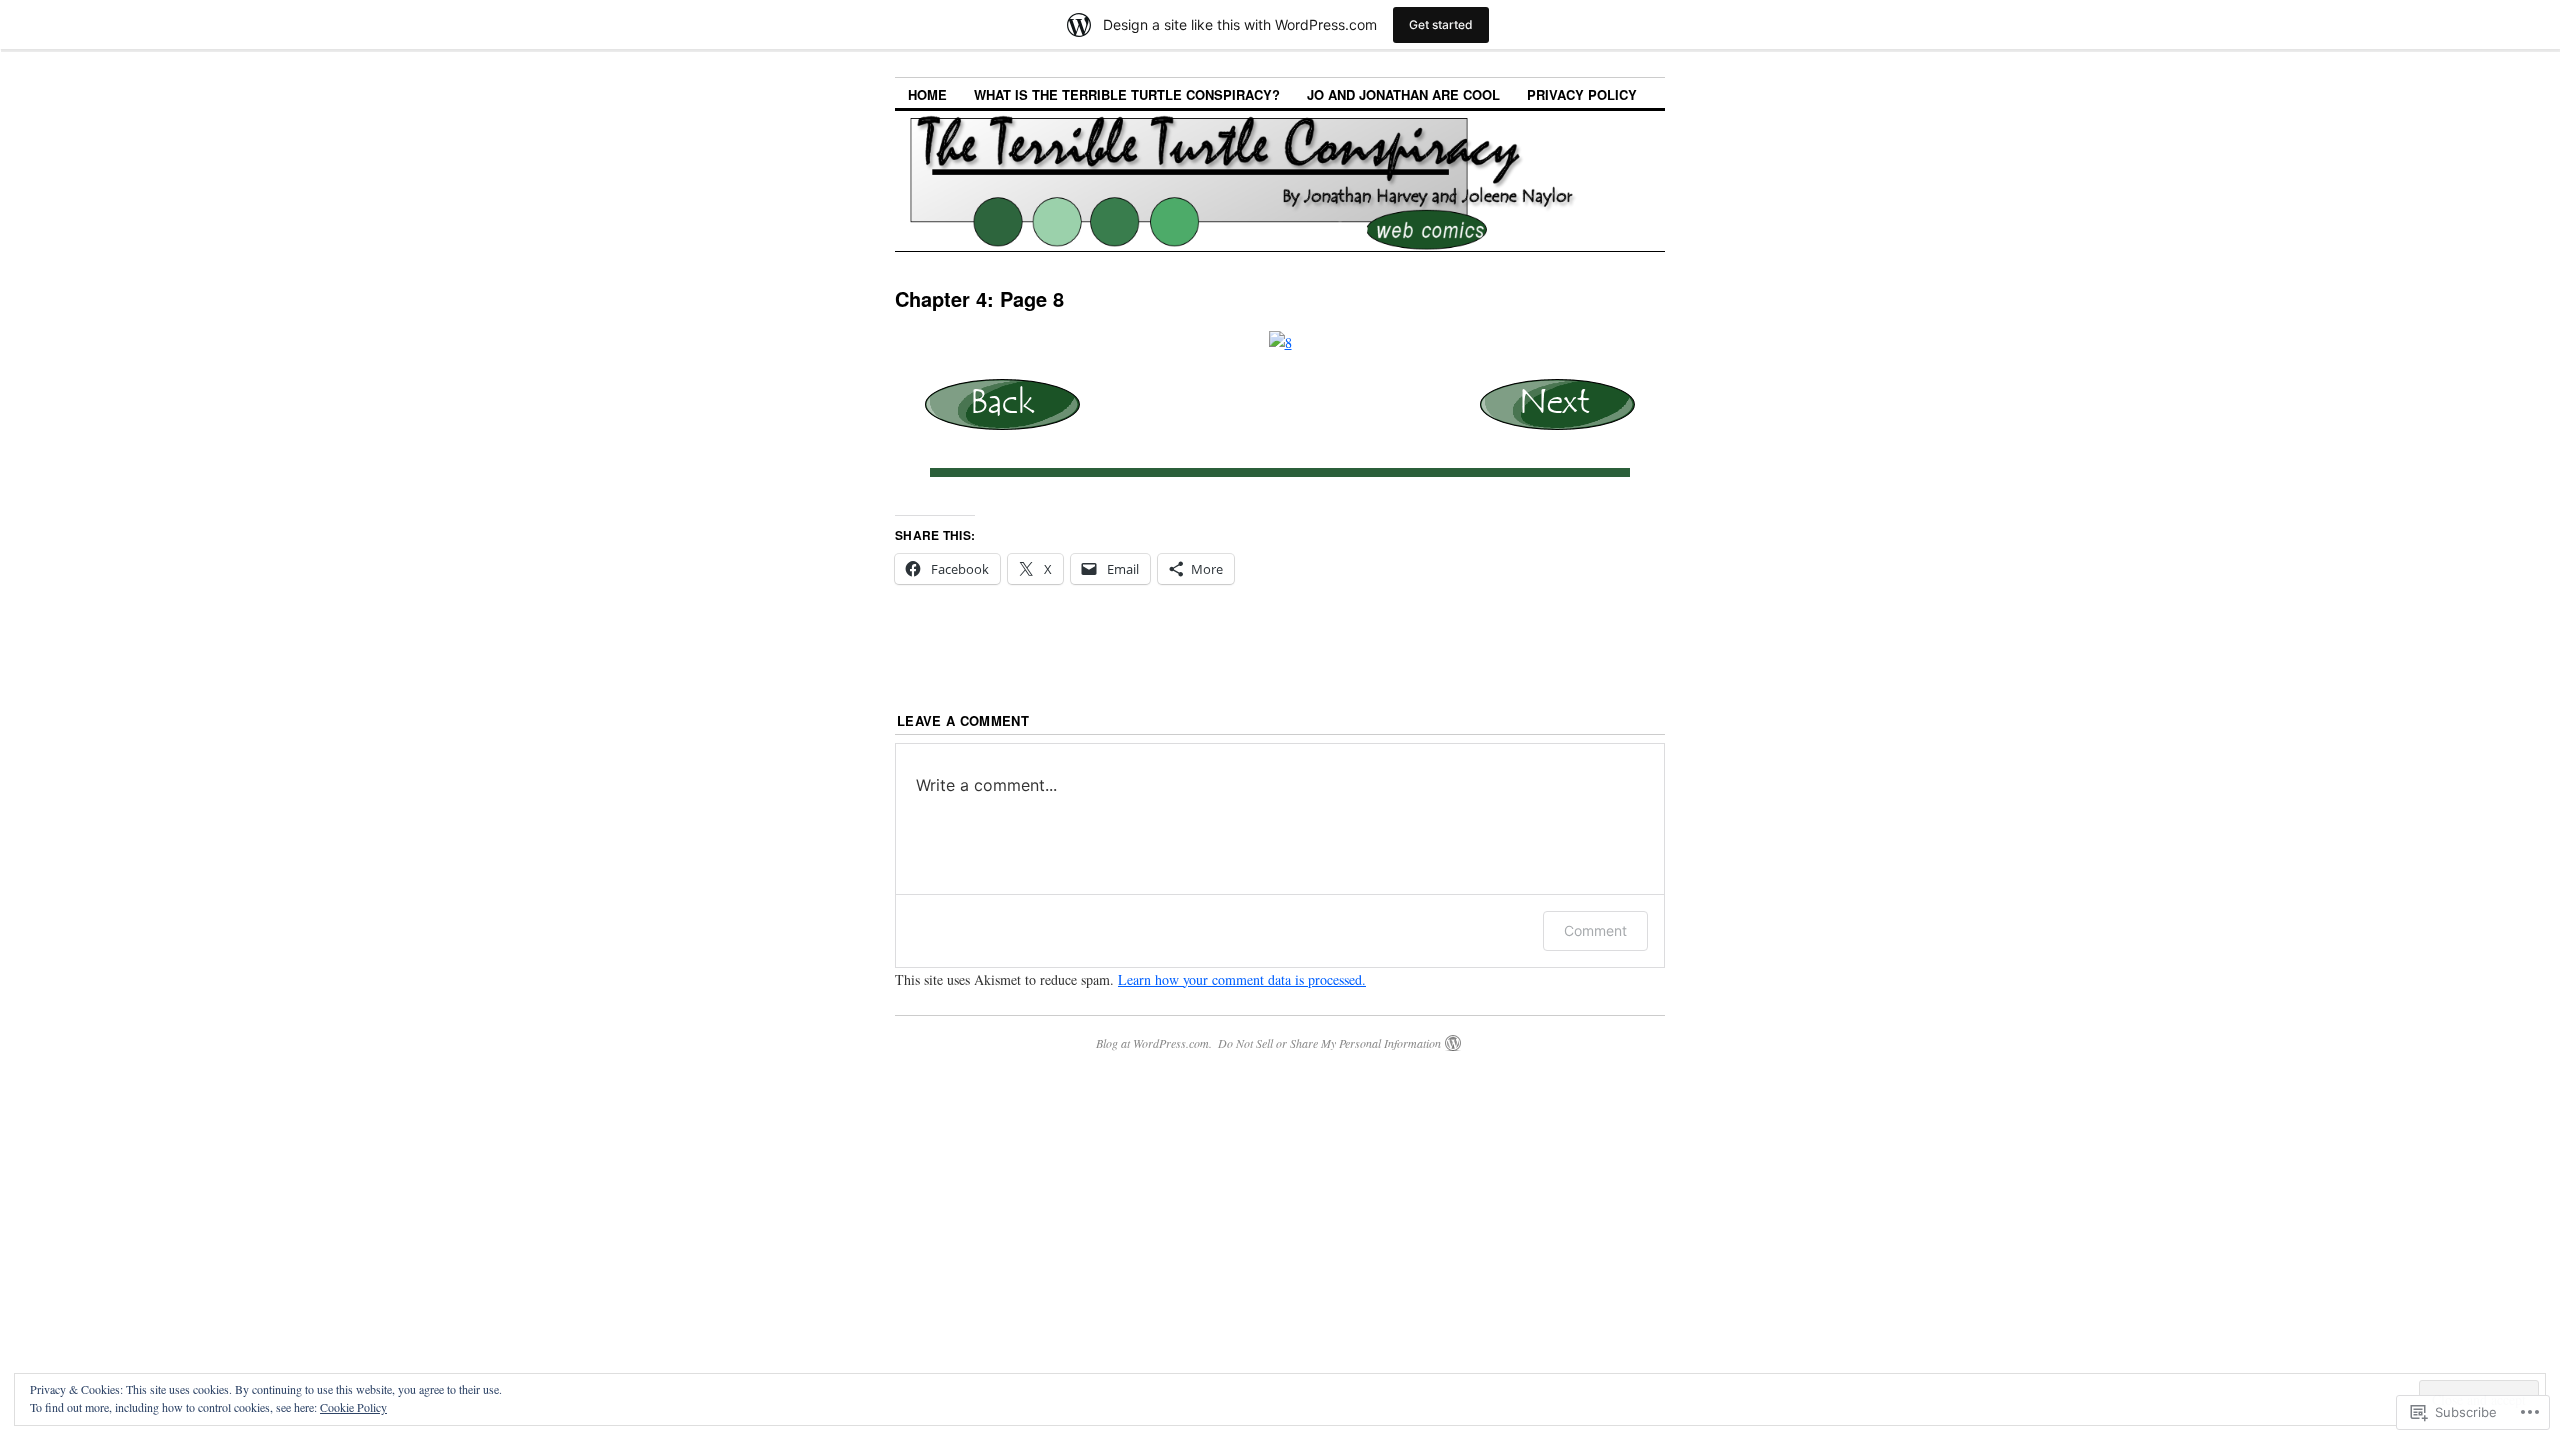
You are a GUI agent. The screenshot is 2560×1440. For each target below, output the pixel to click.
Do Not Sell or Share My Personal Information (1329, 1043)
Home (927, 94)
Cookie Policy (353, 1407)
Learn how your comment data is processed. (1242, 979)
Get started (1441, 24)
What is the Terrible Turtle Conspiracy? (1127, 94)
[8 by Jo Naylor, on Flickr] (1280, 342)
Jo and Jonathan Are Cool (1403, 94)
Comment (1595, 930)
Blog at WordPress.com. (1154, 1043)
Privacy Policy (1582, 94)
